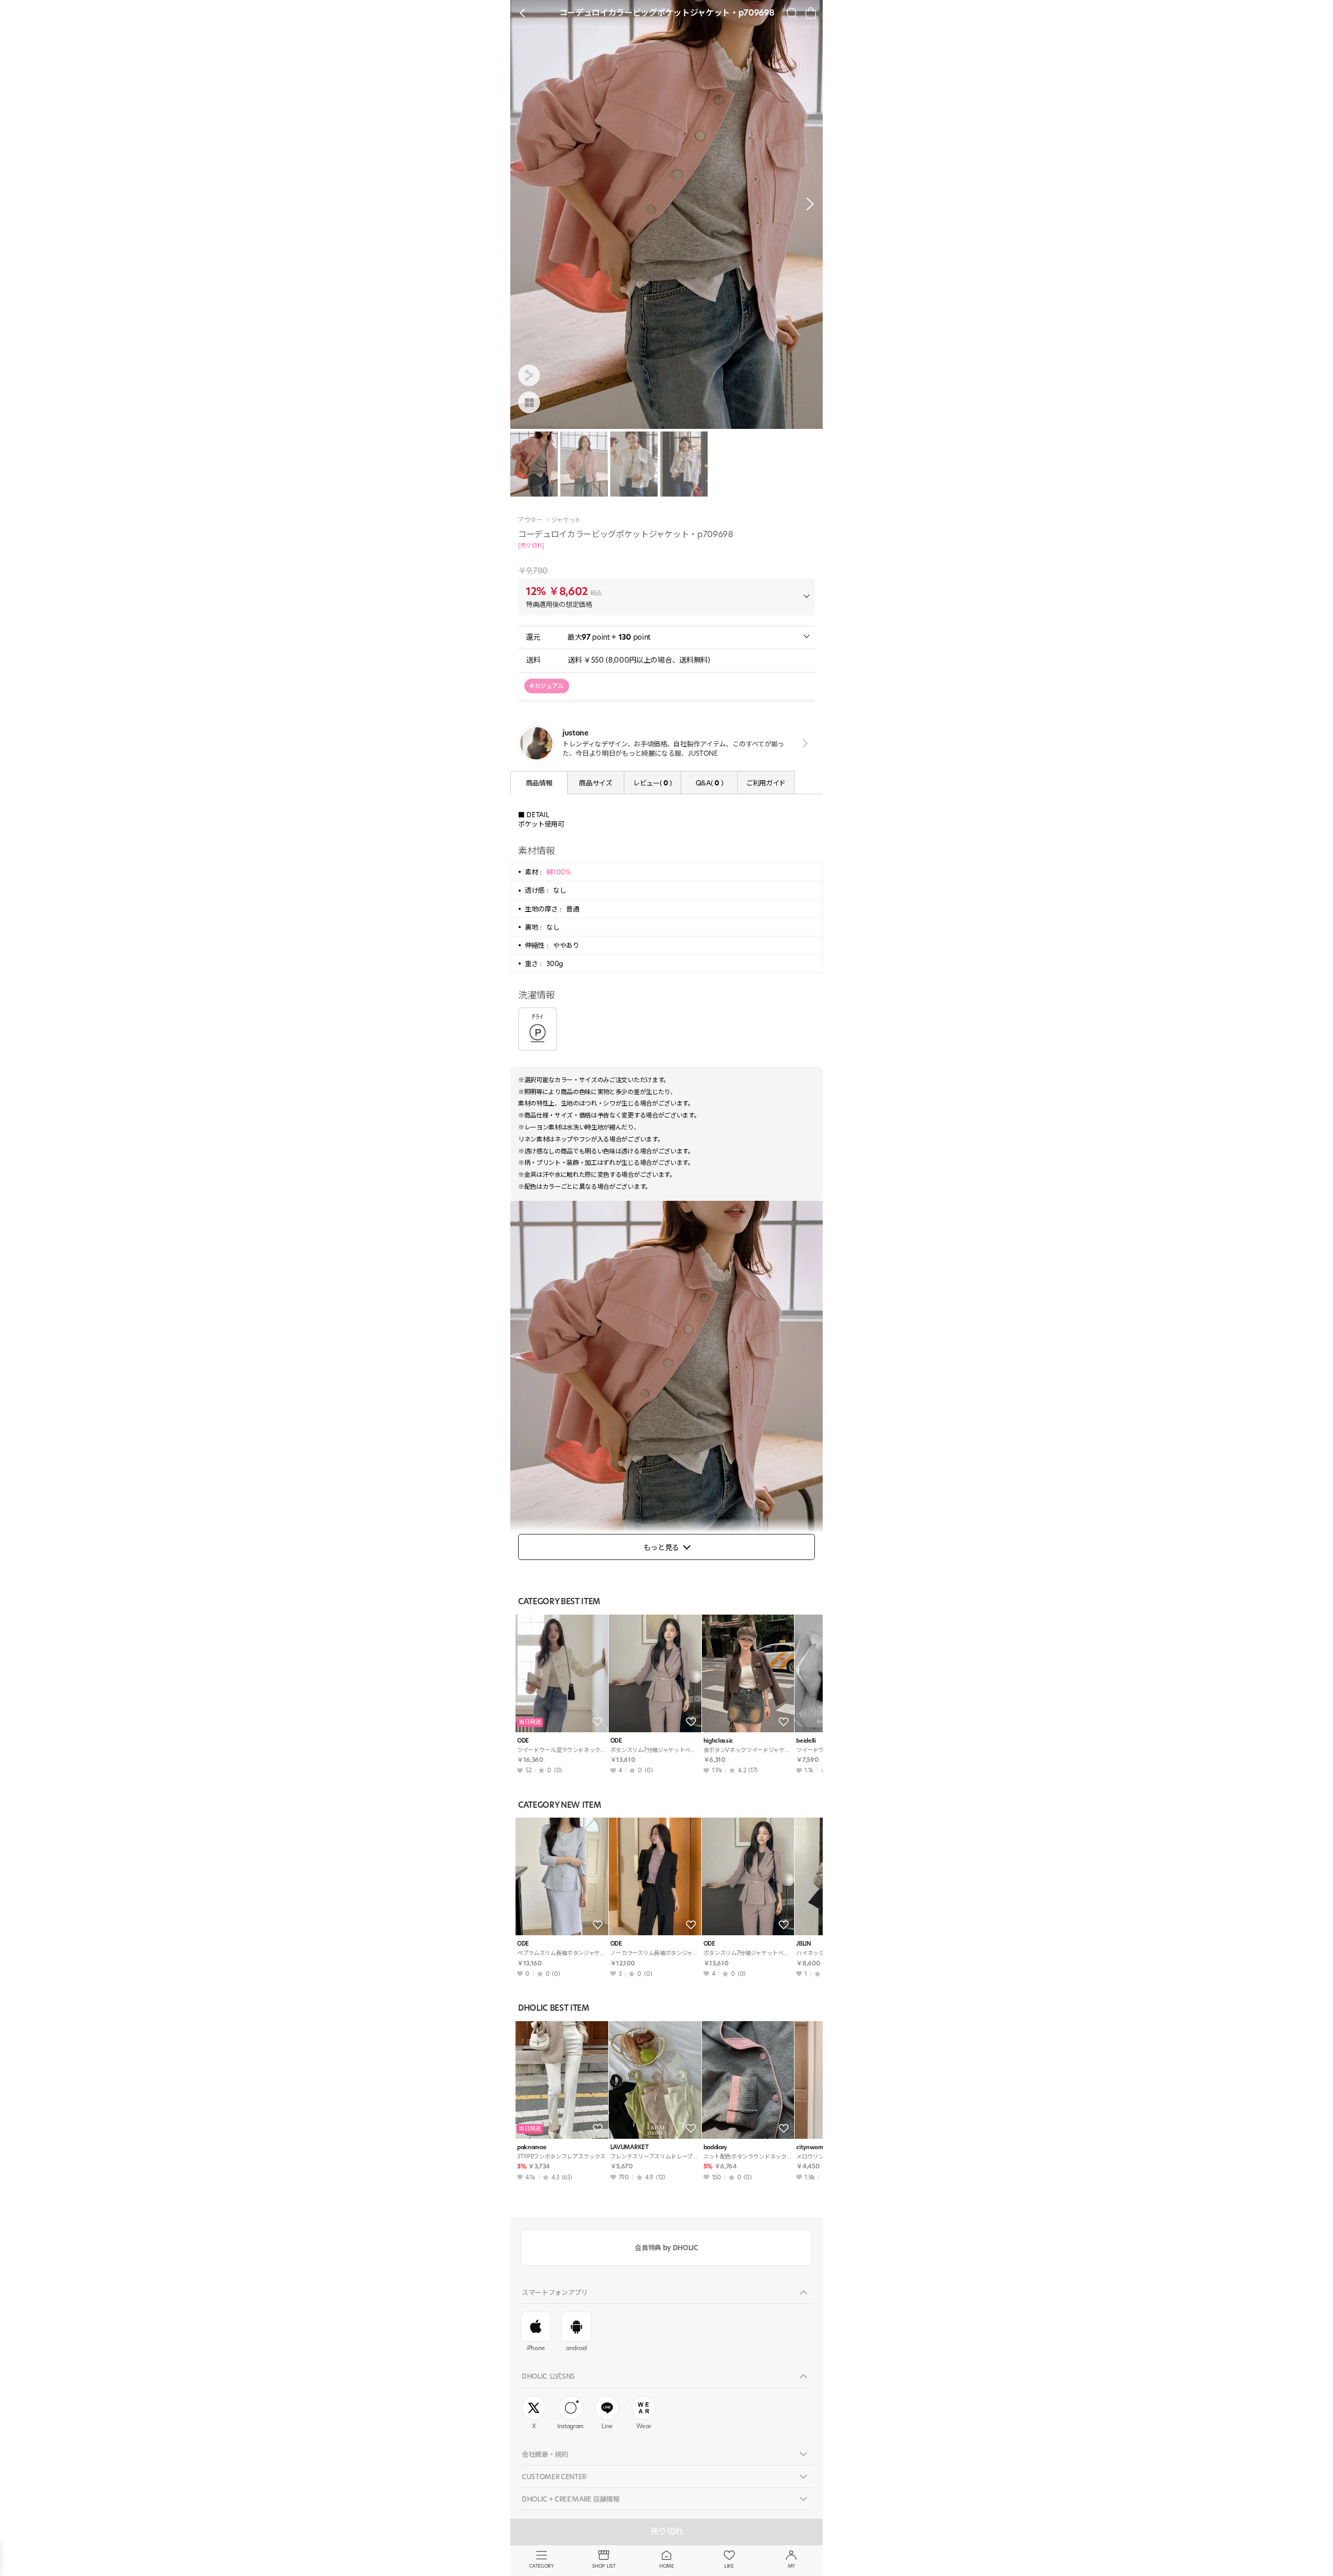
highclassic (718, 1741)
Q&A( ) (709, 783)
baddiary (715, 2147)
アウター (530, 520)
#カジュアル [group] (547, 686)
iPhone (536, 2348)
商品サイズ (595, 783)
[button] (807, 204)
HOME (666, 2566)
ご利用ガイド (766, 783)
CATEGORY (541, 2566)
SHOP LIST (604, 2566)
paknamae (532, 2147)
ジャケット (566, 520)
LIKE (729, 2566)
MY (791, 2566)
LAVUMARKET (630, 2147)
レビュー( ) (652, 783)
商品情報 (539, 783)
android (576, 2348)
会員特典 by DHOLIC (666, 2248)
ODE (523, 1741)
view (803, 743)
